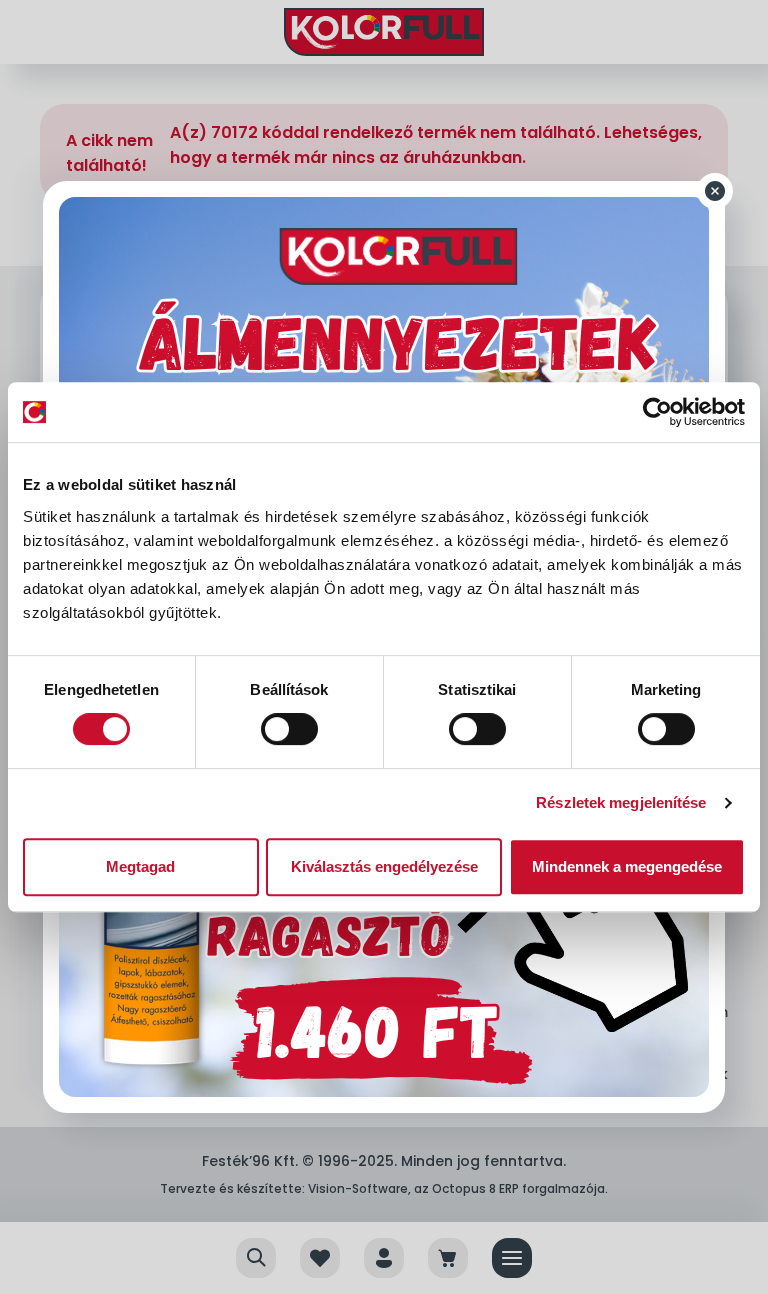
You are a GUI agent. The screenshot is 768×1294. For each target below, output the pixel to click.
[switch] (289, 729)
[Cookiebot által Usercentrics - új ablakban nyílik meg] (657, 412)
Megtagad (140, 866)
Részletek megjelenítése (621, 802)
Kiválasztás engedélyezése (384, 866)
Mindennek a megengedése (627, 866)
